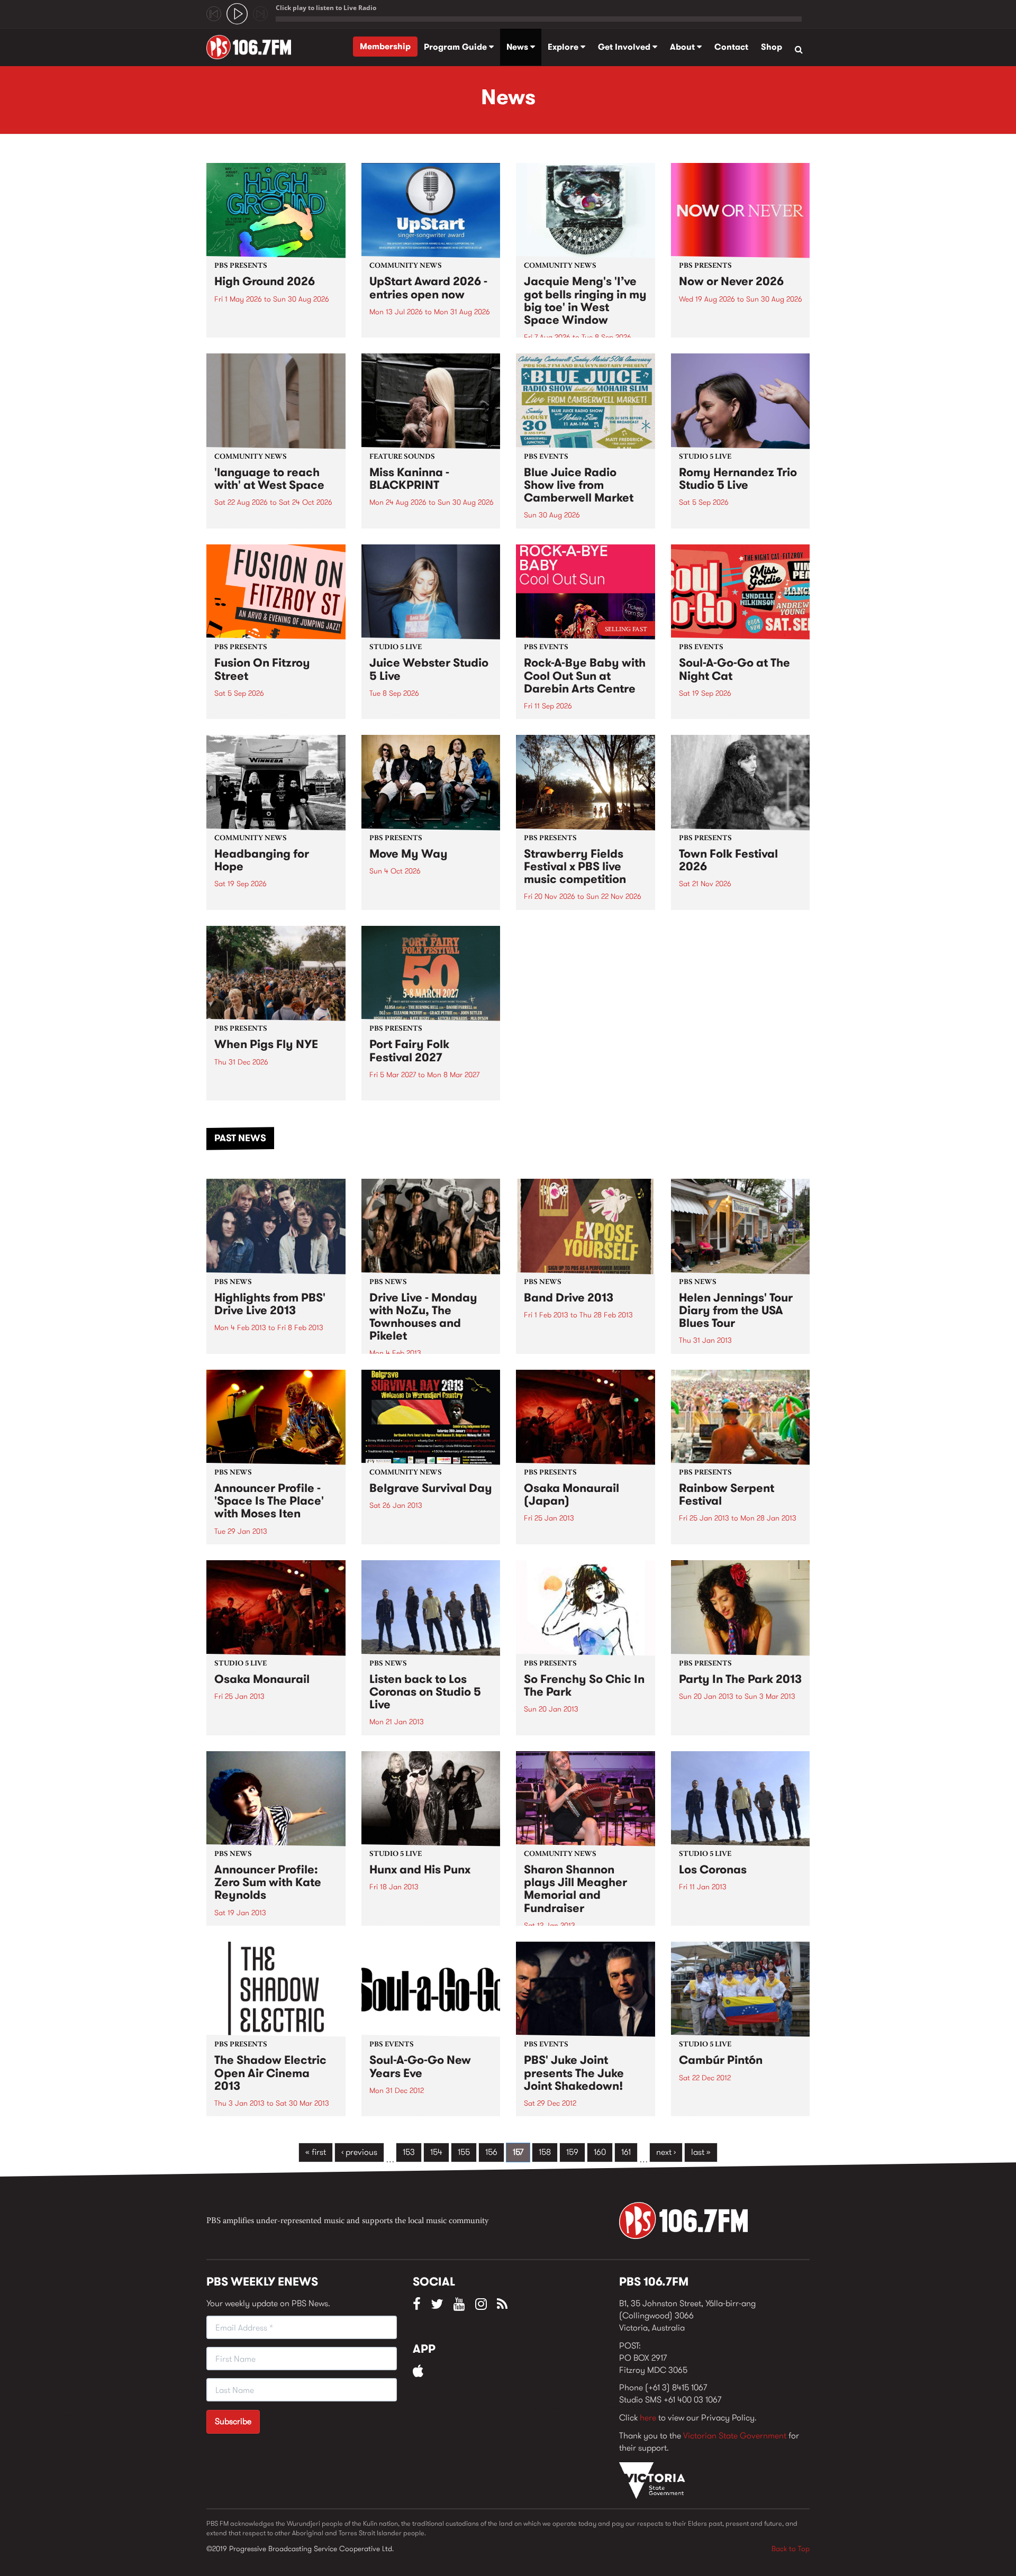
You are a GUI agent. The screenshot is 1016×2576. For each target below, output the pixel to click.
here (648, 2418)
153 (409, 2152)
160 (600, 2152)
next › (666, 2152)
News (518, 47)
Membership (385, 46)
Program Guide (456, 47)
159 (572, 2152)
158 (545, 2152)
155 (464, 2152)
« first (316, 2152)
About (683, 47)
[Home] (253, 47)
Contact (731, 47)
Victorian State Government (735, 2436)
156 (491, 2152)
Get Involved (625, 47)
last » (701, 2152)
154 (436, 2152)
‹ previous (359, 2152)
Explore (564, 47)
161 (626, 2152)
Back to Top (791, 2548)
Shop (772, 47)
